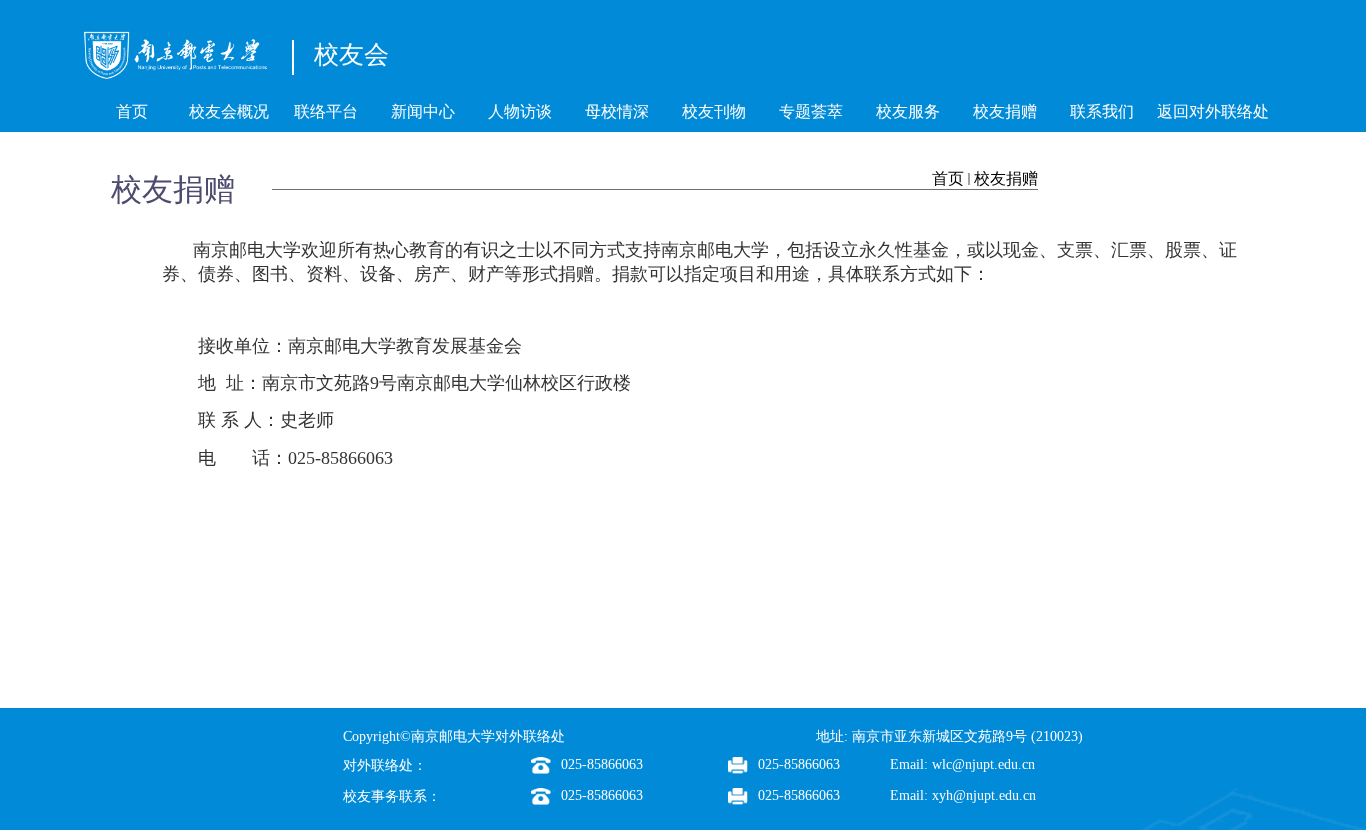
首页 (948, 178)
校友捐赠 (1006, 178)
